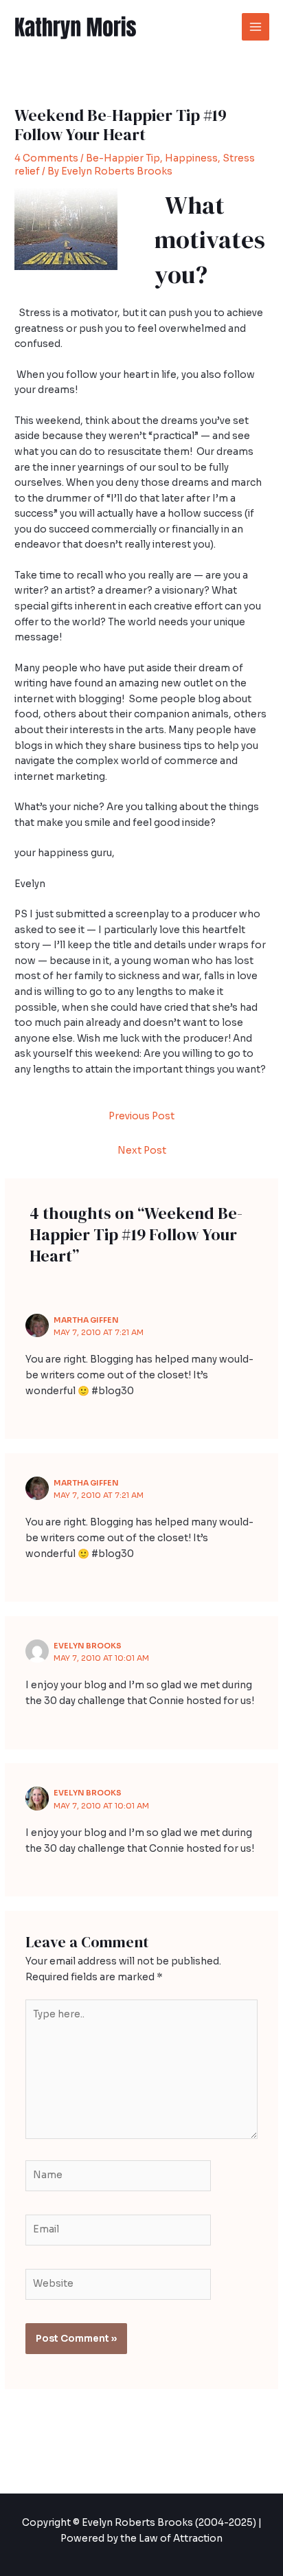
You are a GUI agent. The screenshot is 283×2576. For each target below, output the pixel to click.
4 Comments (46, 158)
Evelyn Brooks (88, 1646)
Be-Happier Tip (123, 158)
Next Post (142, 1151)
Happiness (191, 158)
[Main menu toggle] (256, 27)
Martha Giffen (86, 1320)
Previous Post (141, 1116)
